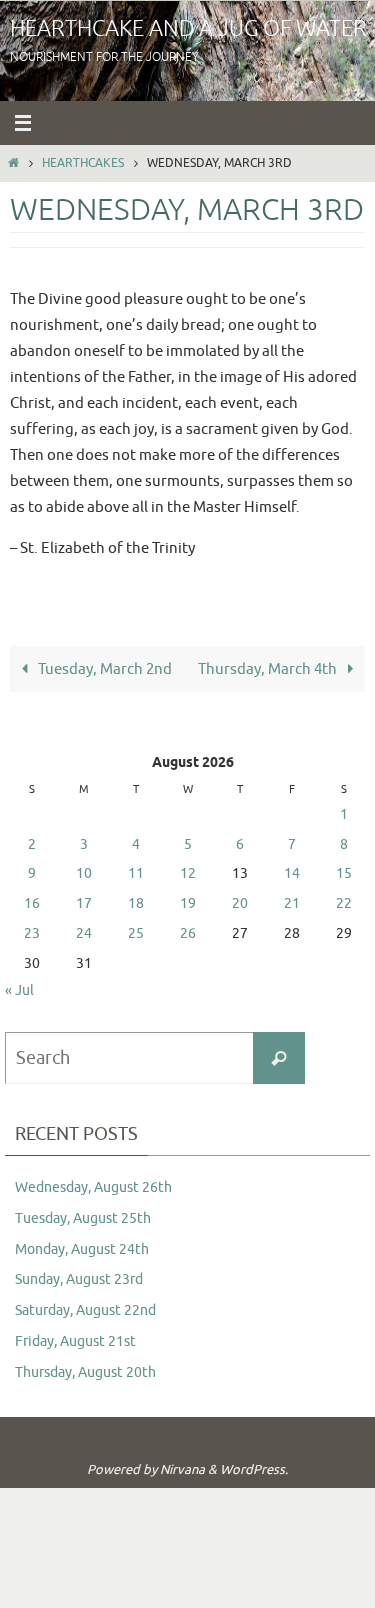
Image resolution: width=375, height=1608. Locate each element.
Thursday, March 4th (269, 669)
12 (188, 873)
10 (84, 873)
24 (84, 933)
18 (136, 903)
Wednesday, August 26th (93, 1187)
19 (188, 903)
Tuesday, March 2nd (103, 669)
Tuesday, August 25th (83, 1218)
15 (344, 873)
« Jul (19, 990)
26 (188, 933)
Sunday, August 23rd (79, 1279)
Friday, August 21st (75, 1341)
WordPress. (254, 1469)
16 (32, 903)
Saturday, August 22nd (85, 1310)
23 (32, 933)
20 (240, 903)
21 (292, 903)
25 (136, 933)
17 (84, 903)
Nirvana (182, 1469)
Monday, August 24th (82, 1249)
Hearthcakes (83, 163)
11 (136, 873)
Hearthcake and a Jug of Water (188, 29)
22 (344, 903)
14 (292, 873)
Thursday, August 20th (85, 1372)
